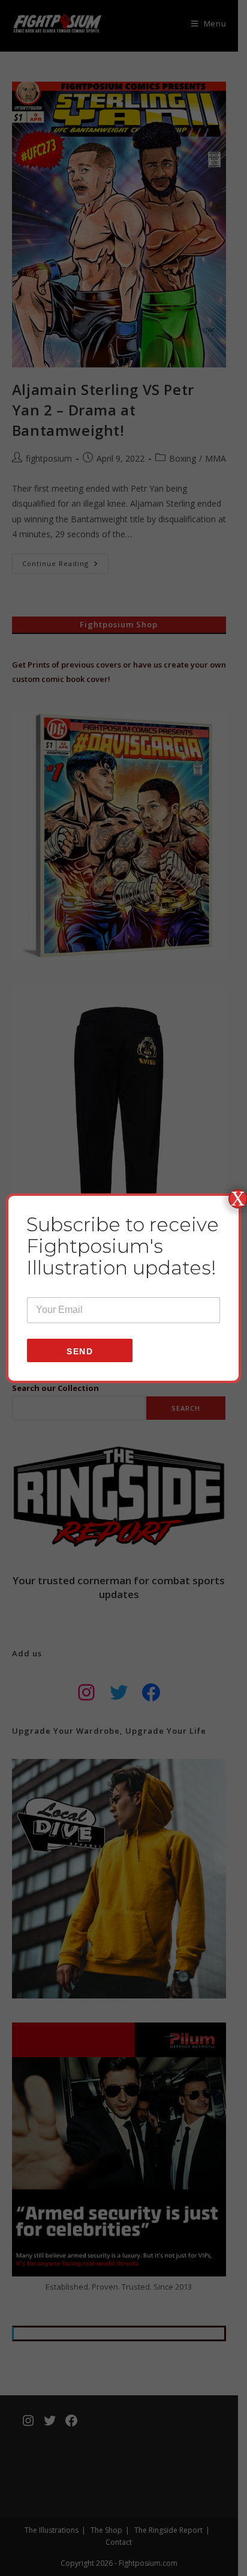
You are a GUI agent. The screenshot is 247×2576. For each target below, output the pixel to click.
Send (80, 1351)
